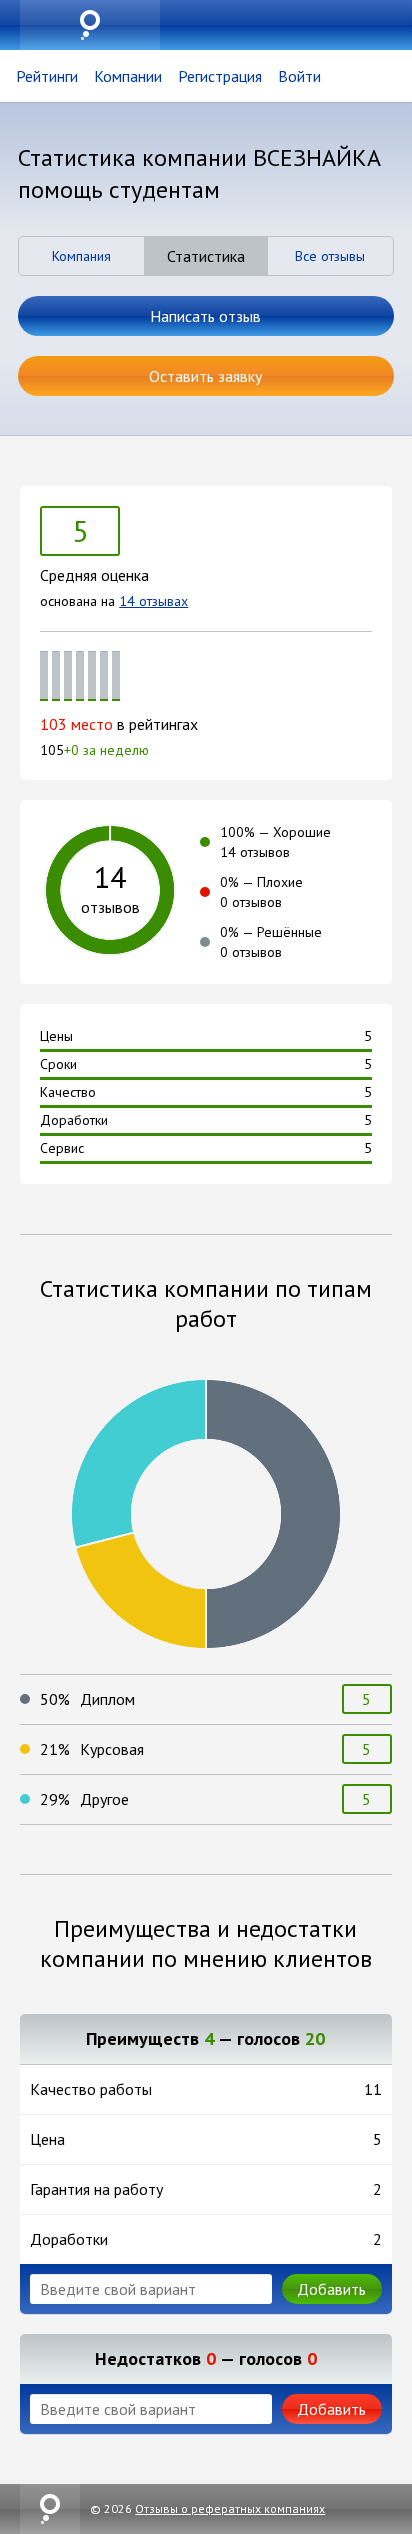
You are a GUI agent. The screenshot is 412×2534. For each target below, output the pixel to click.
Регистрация (220, 76)
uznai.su (90, 25)
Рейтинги (47, 76)
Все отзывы (330, 256)
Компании (128, 76)
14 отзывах (153, 601)
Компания (81, 256)
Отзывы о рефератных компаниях (230, 2508)
